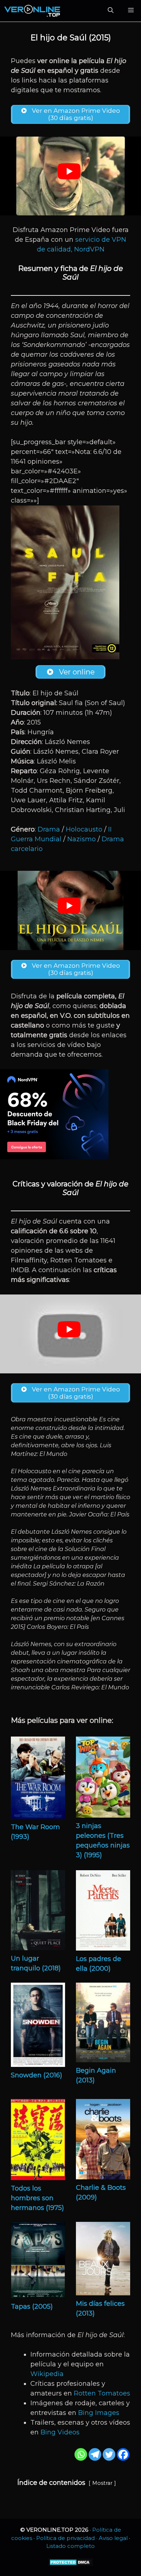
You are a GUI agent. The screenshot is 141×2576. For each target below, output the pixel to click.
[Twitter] (109, 2454)
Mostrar (102, 2483)
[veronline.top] (33, 11)
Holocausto (84, 829)
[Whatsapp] (81, 2454)
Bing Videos (60, 2432)
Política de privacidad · (67, 2538)
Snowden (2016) (37, 2075)
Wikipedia (47, 2374)
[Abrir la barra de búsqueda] (111, 11)
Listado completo (70, 2546)
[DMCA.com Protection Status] (71, 2564)
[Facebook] (123, 2454)
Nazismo (82, 839)
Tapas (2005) (32, 2307)
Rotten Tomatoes (102, 2393)
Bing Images (99, 2413)
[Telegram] (95, 2454)
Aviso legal (113, 2538)
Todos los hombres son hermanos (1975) (37, 2198)
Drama (49, 829)
